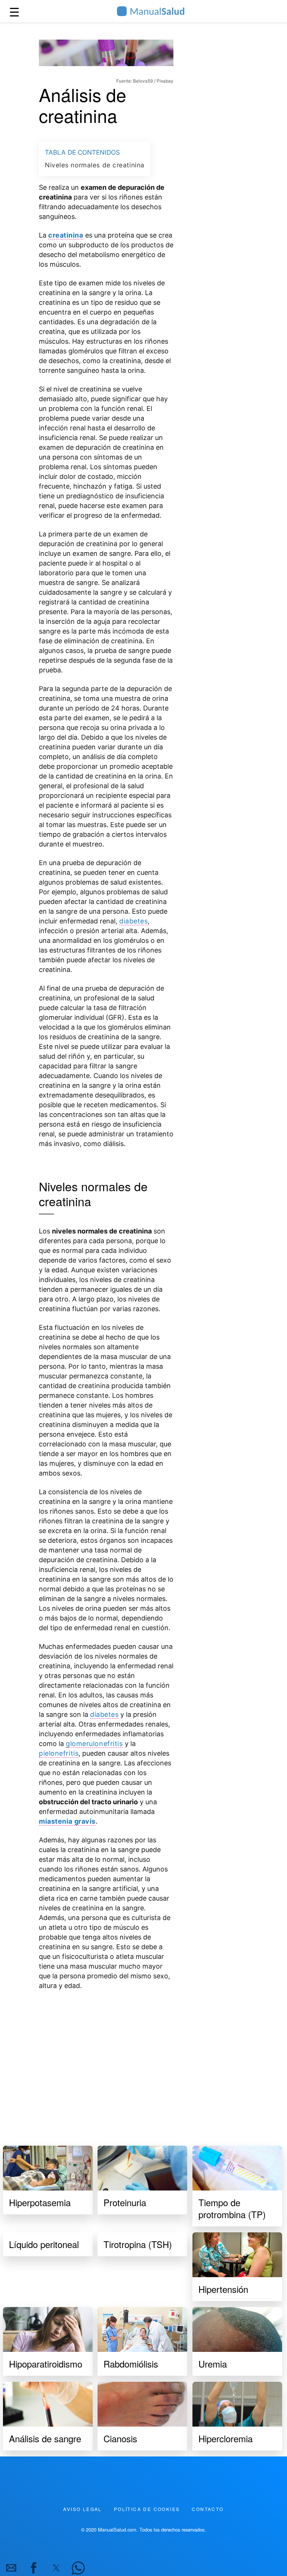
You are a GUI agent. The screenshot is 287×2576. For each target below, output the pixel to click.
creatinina (66, 235)
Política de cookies (147, 2509)
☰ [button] (14, 11)
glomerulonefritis (94, 1744)
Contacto (208, 2509)
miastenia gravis (67, 1821)
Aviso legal (82, 2509)
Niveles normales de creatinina (95, 165)
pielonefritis (59, 1753)
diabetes (133, 921)
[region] (106, 2059)
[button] (11, 2568)
